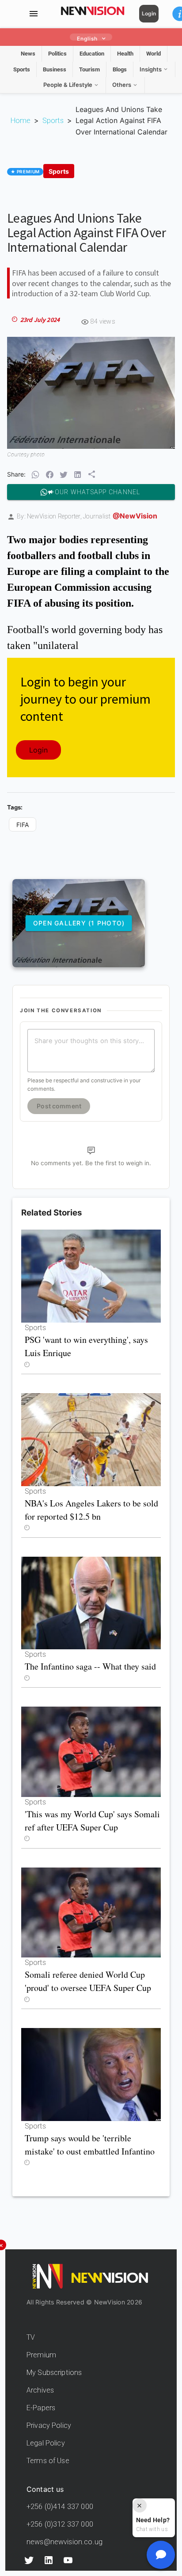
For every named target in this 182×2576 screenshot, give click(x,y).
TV (31, 2337)
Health (125, 54)
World (154, 54)
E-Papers (41, 2408)
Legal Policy (46, 2443)
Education (92, 54)
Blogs (120, 69)
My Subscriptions (54, 2373)
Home (21, 121)
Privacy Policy (49, 2425)
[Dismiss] (140, 2505)
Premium (41, 2355)
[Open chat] (161, 2555)
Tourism (89, 69)
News (28, 54)
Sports (22, 69)
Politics (57, 54)
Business (55, 69)
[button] (35, 475)
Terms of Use (48, 2461)
